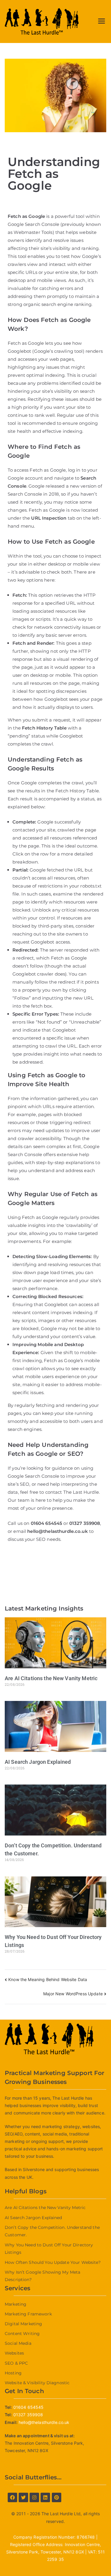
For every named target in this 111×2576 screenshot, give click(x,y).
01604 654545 (47, 1523)
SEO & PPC (16, 2363)
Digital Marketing (23, 2324)
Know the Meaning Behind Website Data (48, 1979)
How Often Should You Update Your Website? (53, 2262)
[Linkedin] (45, 2497)
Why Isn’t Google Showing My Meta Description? (42, 2276)
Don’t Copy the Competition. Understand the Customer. (52, 2231)
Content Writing (22, 2334)
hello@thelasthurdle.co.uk (44, 2422)
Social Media (18, 2343)
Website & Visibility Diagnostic (37, 2383)
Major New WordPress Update (73, 1994)
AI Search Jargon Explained (38, 1762)
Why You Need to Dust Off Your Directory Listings (49, 2249)
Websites (14, 2353)
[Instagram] (34, 2497)
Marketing (16, 2304)
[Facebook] (12, 2497)
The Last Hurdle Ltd (61, 2514)
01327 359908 (85, 1523)
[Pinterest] (57, 2497)
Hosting (13, 2373)
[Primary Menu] (102, 21)
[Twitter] (23, 2497)
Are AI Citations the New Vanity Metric (51, 1678)
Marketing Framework (28, 2314)
